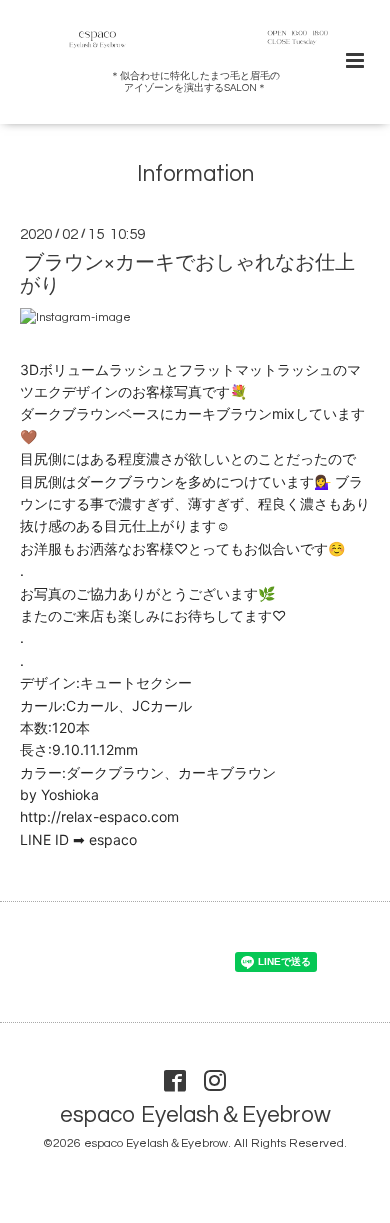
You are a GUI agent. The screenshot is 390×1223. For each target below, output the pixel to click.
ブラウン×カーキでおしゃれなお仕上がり (187, 274)
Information (195, 174)
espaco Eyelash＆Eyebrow (195, 1115)
